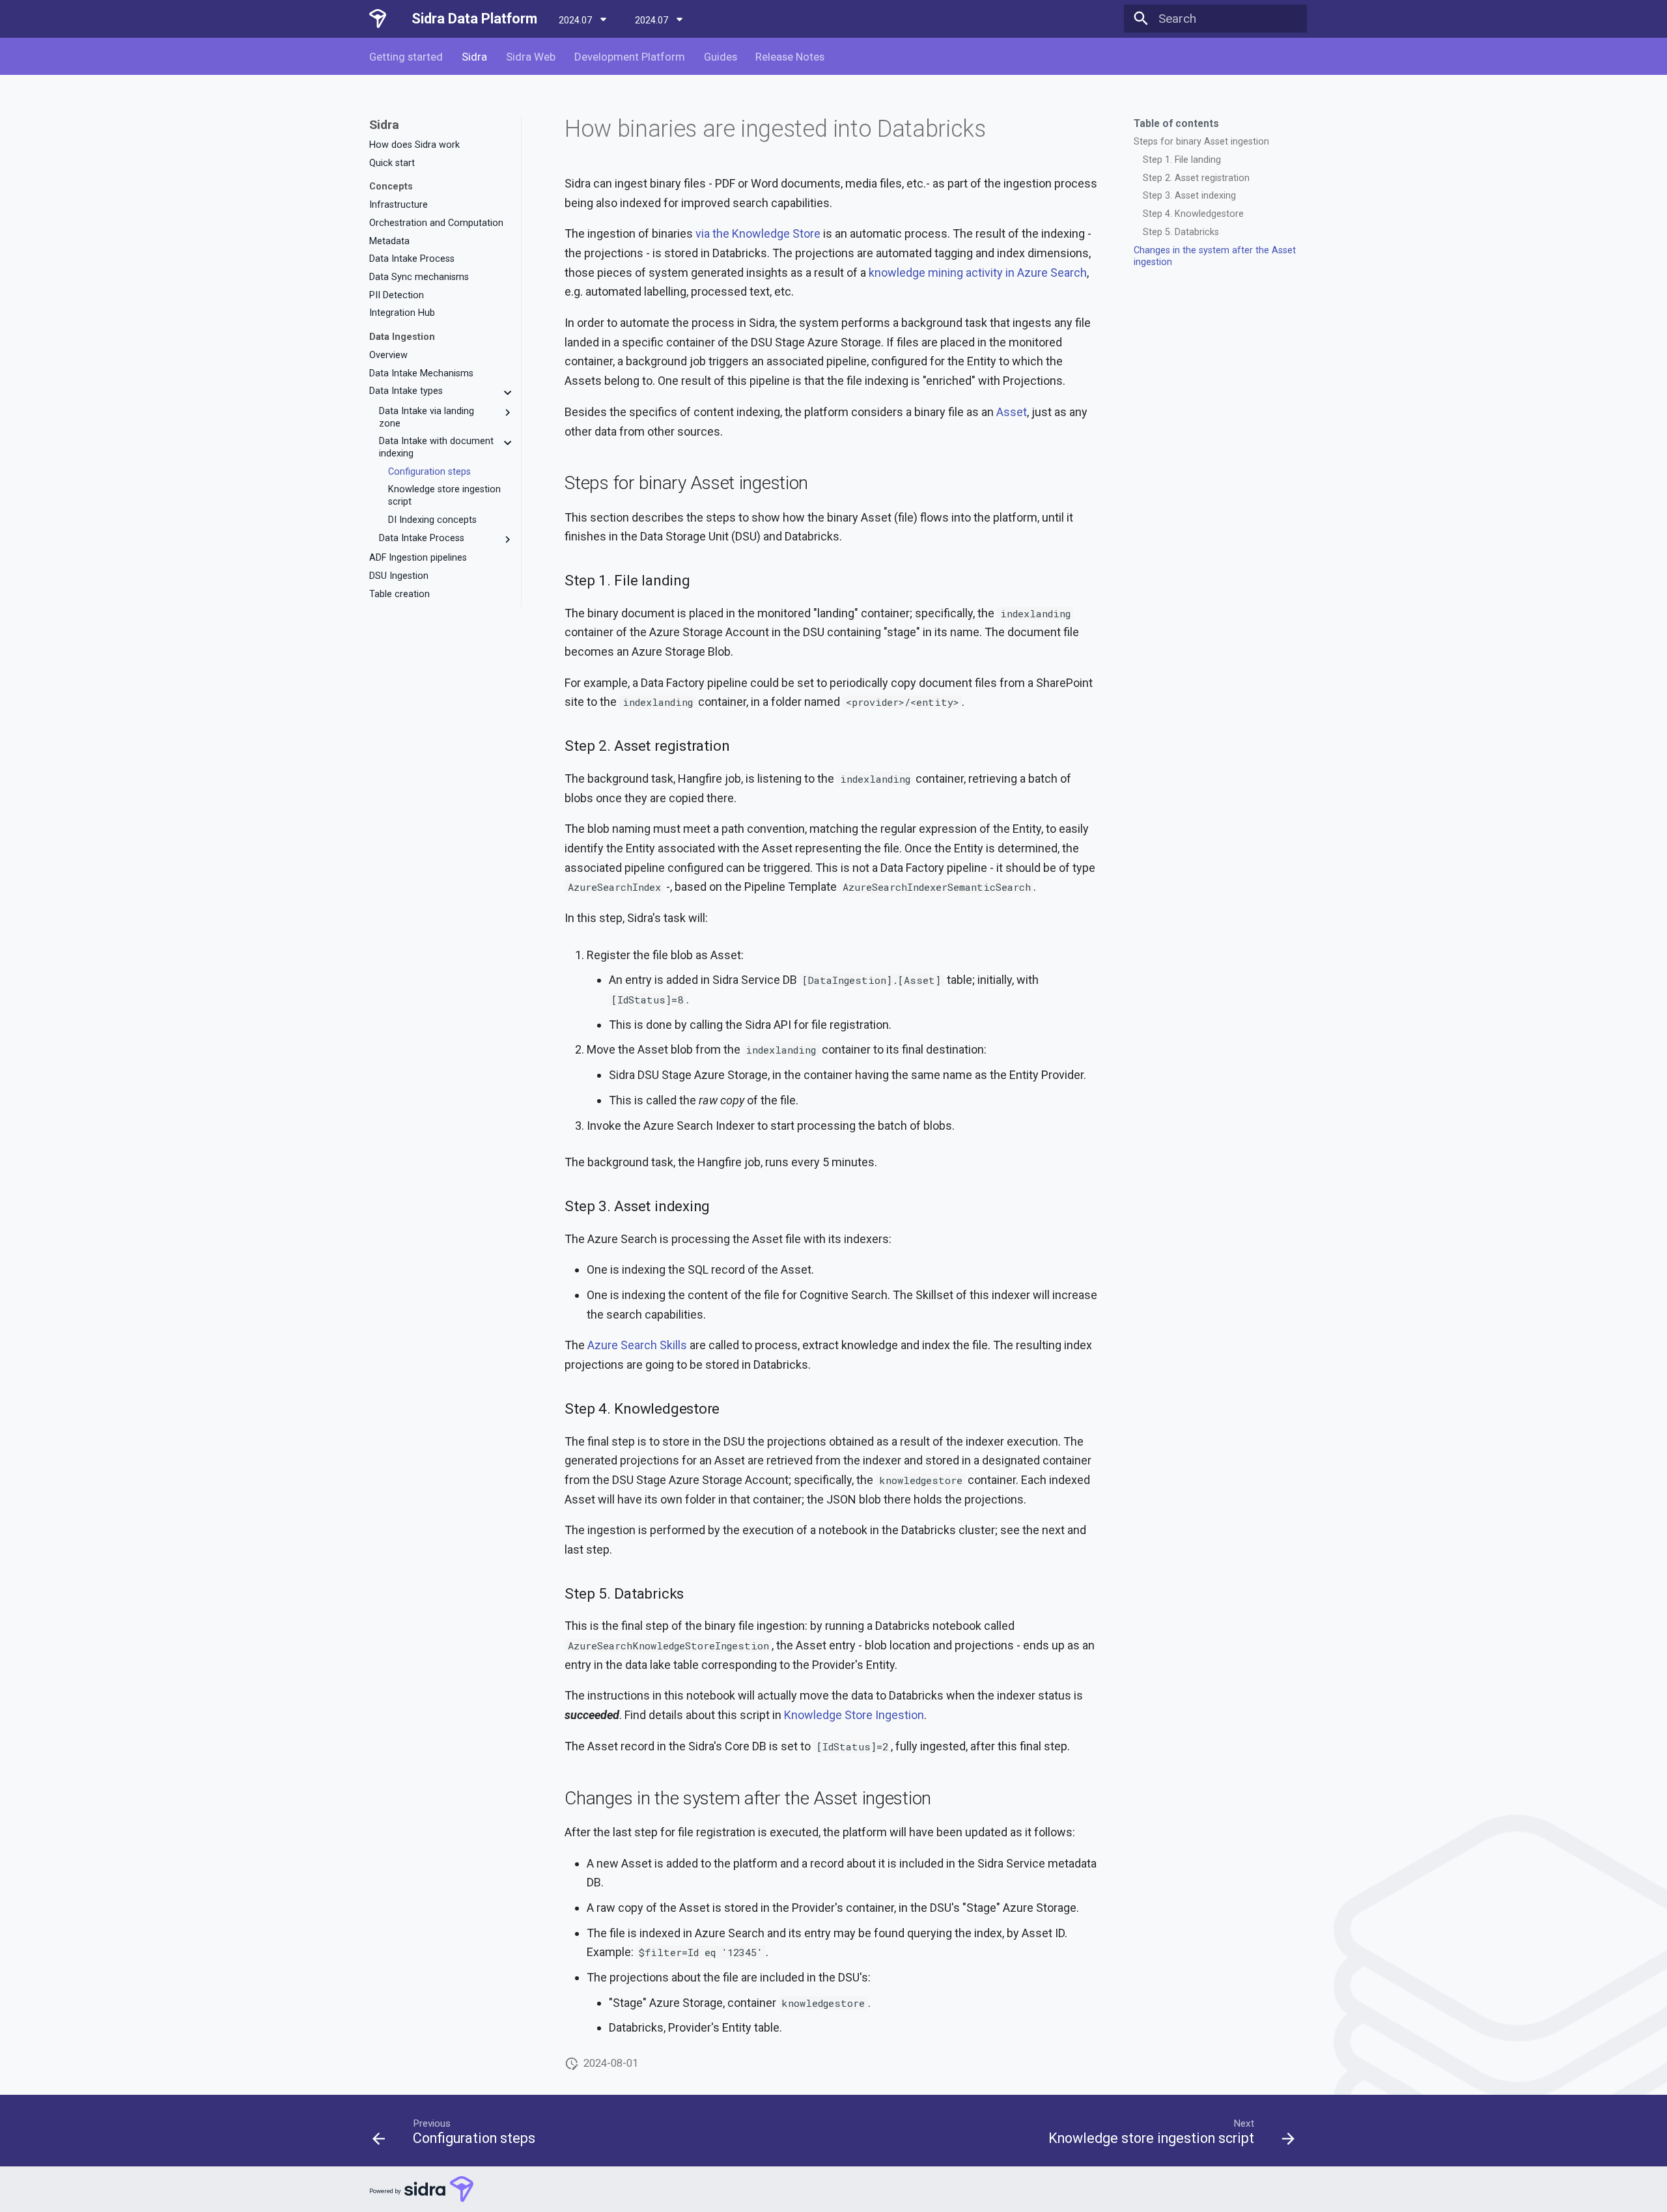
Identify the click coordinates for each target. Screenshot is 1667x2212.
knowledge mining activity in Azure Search (978, 273)
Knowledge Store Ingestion (854, 1715)
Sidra (474, 57)
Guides (720, 57)
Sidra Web (531, 57)
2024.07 (576, 20)
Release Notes (790, 57)
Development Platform (630, 57)
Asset (1012, 412)
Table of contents (1176, 124)
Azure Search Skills (637, 1345)
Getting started (406, 57)
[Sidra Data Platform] (378, 19)
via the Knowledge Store (758, 233)
